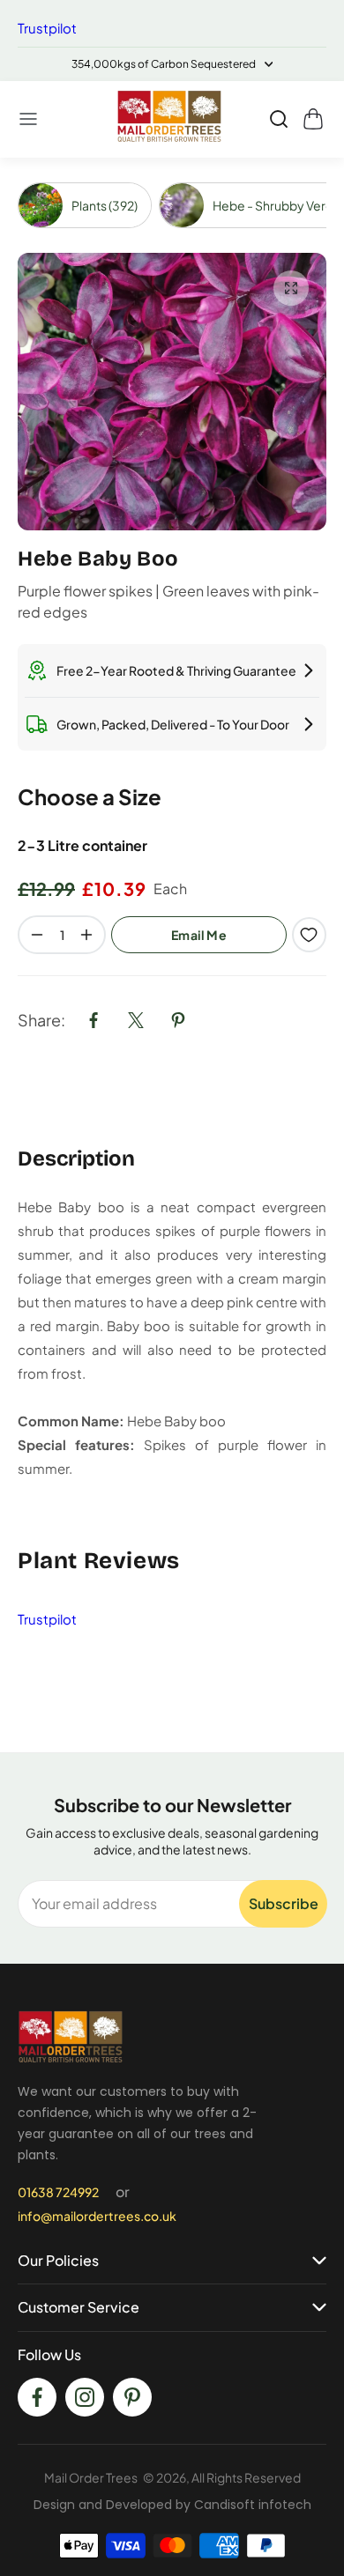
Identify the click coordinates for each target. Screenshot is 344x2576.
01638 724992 (58, 2192)
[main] (172, 955)
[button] (29, 119)
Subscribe (284, 1903)
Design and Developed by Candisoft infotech (172, 2505)
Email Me (199, 935)
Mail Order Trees (91, 2477)
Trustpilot (47, 28)
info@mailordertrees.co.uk (97, 2216)
